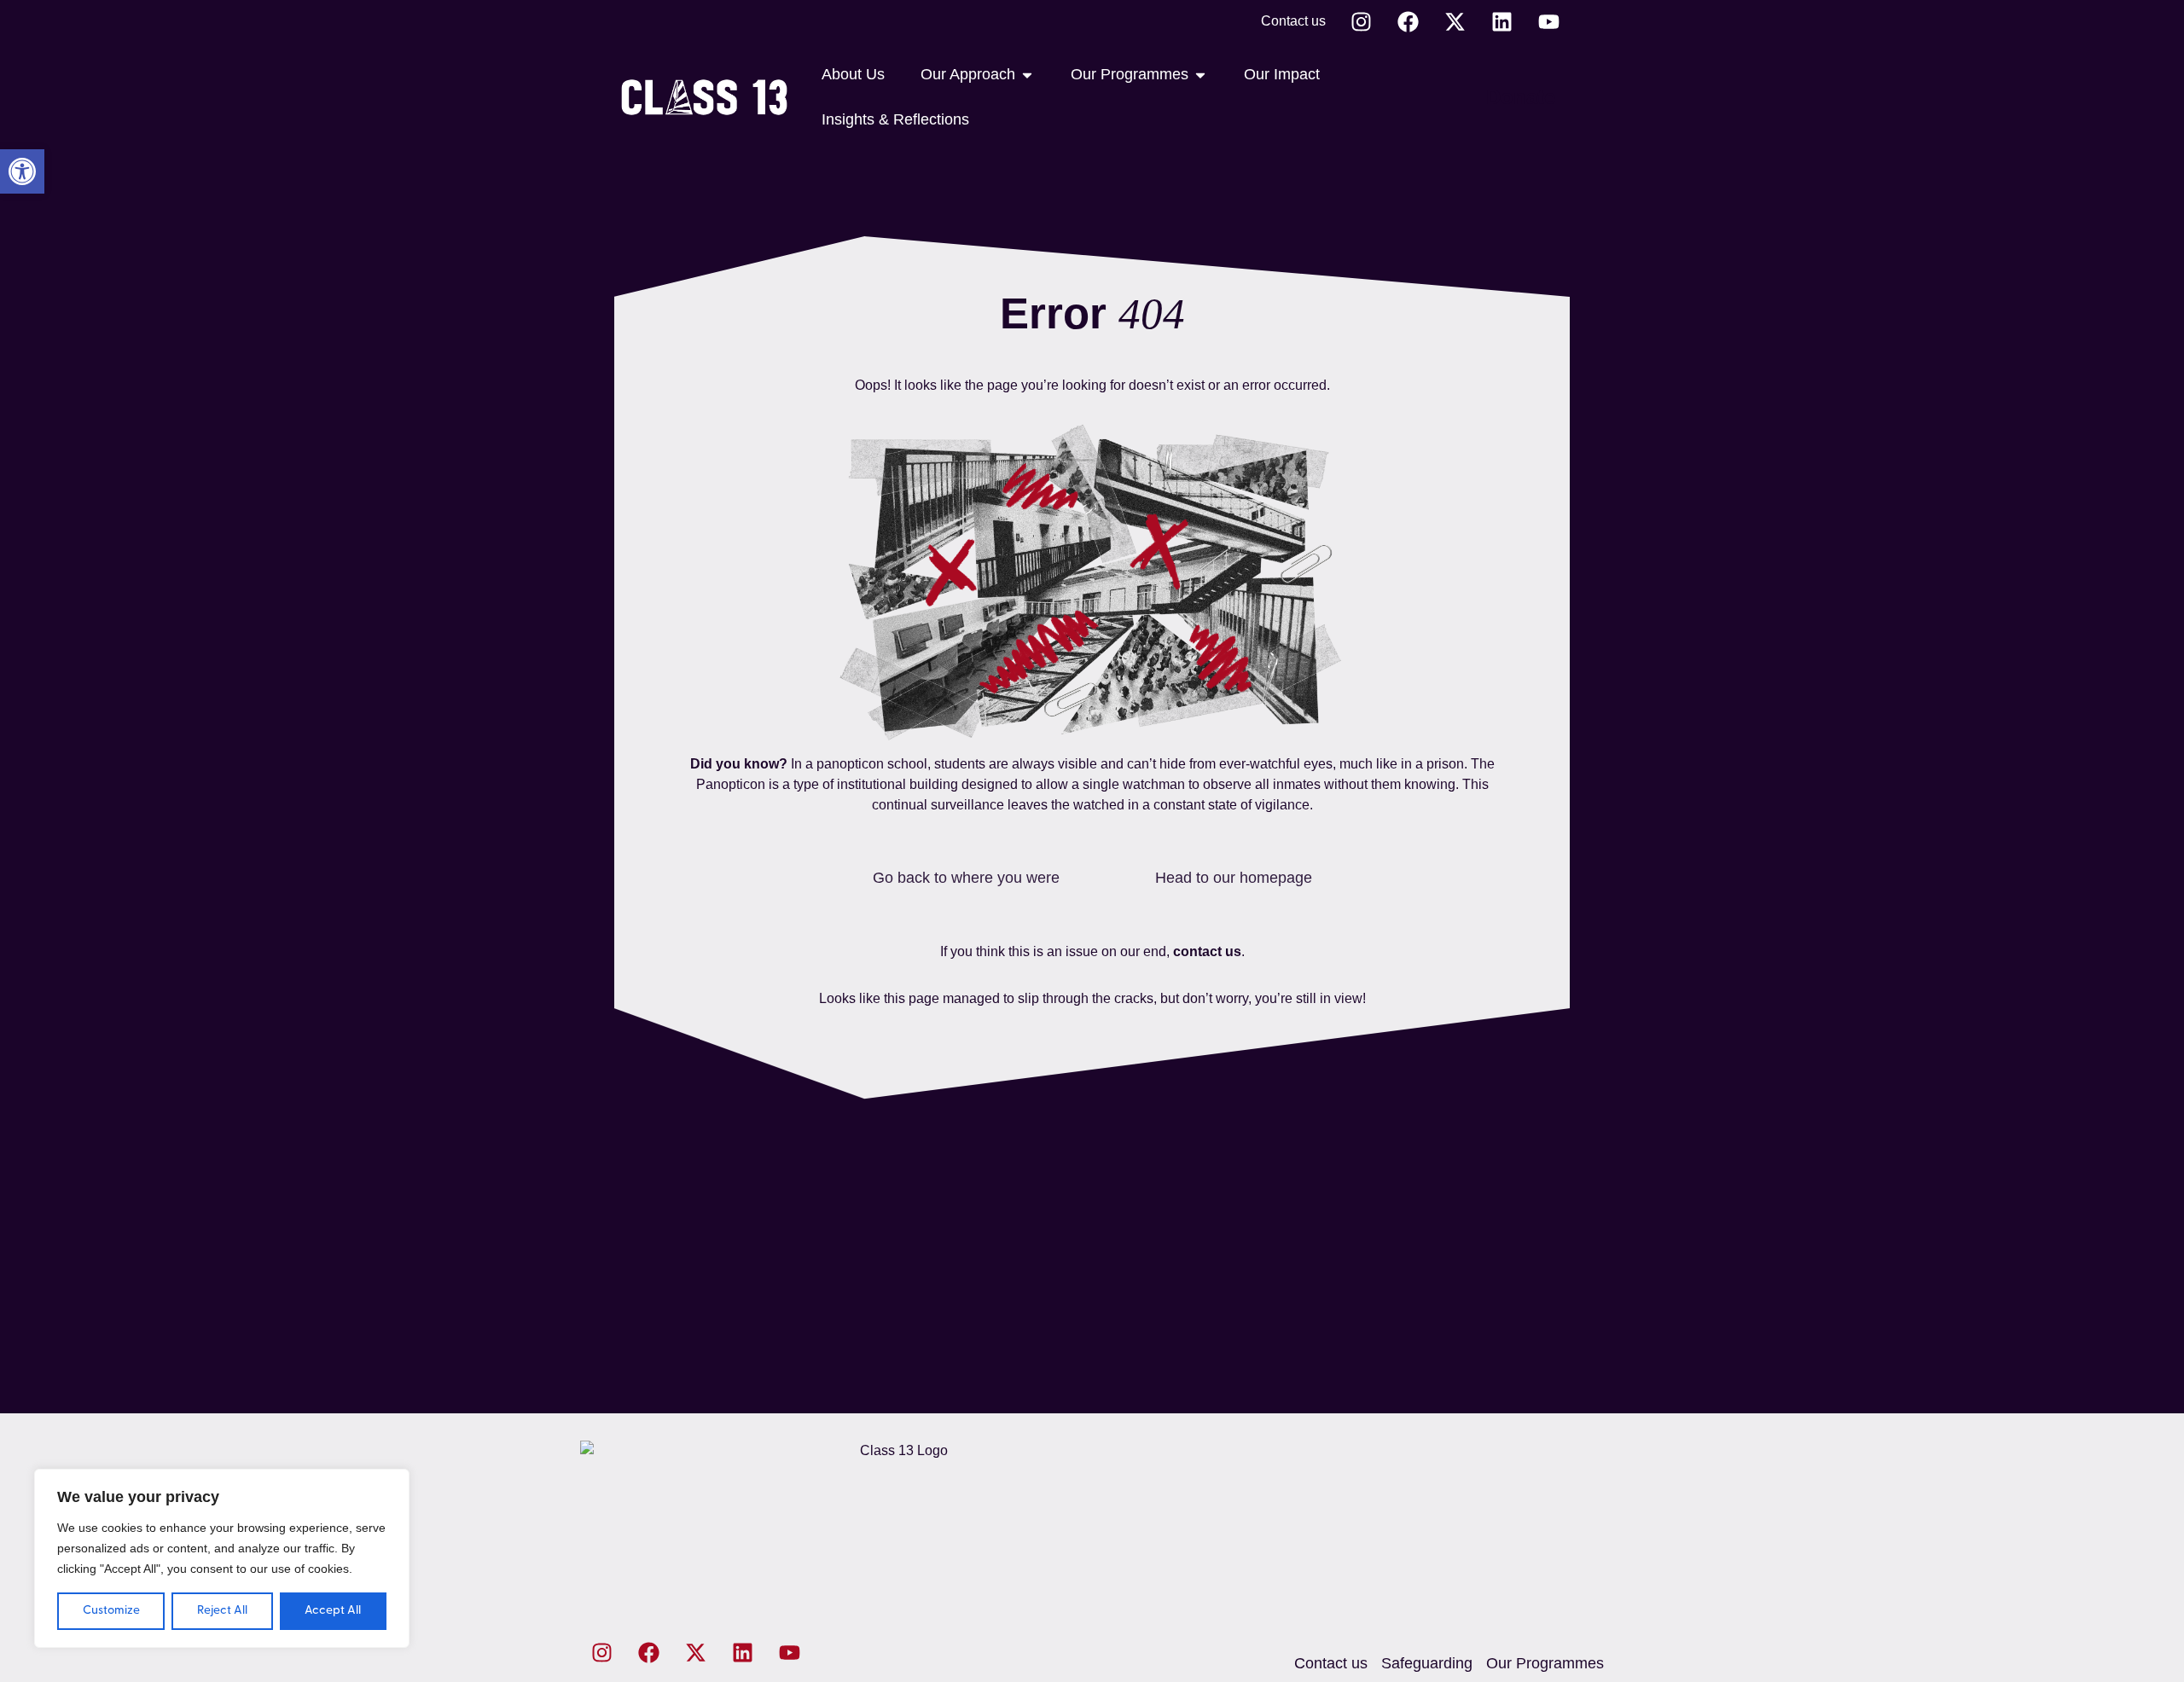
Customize (111, 1611)
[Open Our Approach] (1027, 75)
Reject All (222, 1611)
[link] (22, 171)
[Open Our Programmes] (1200, 75)
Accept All (333, 1611)
